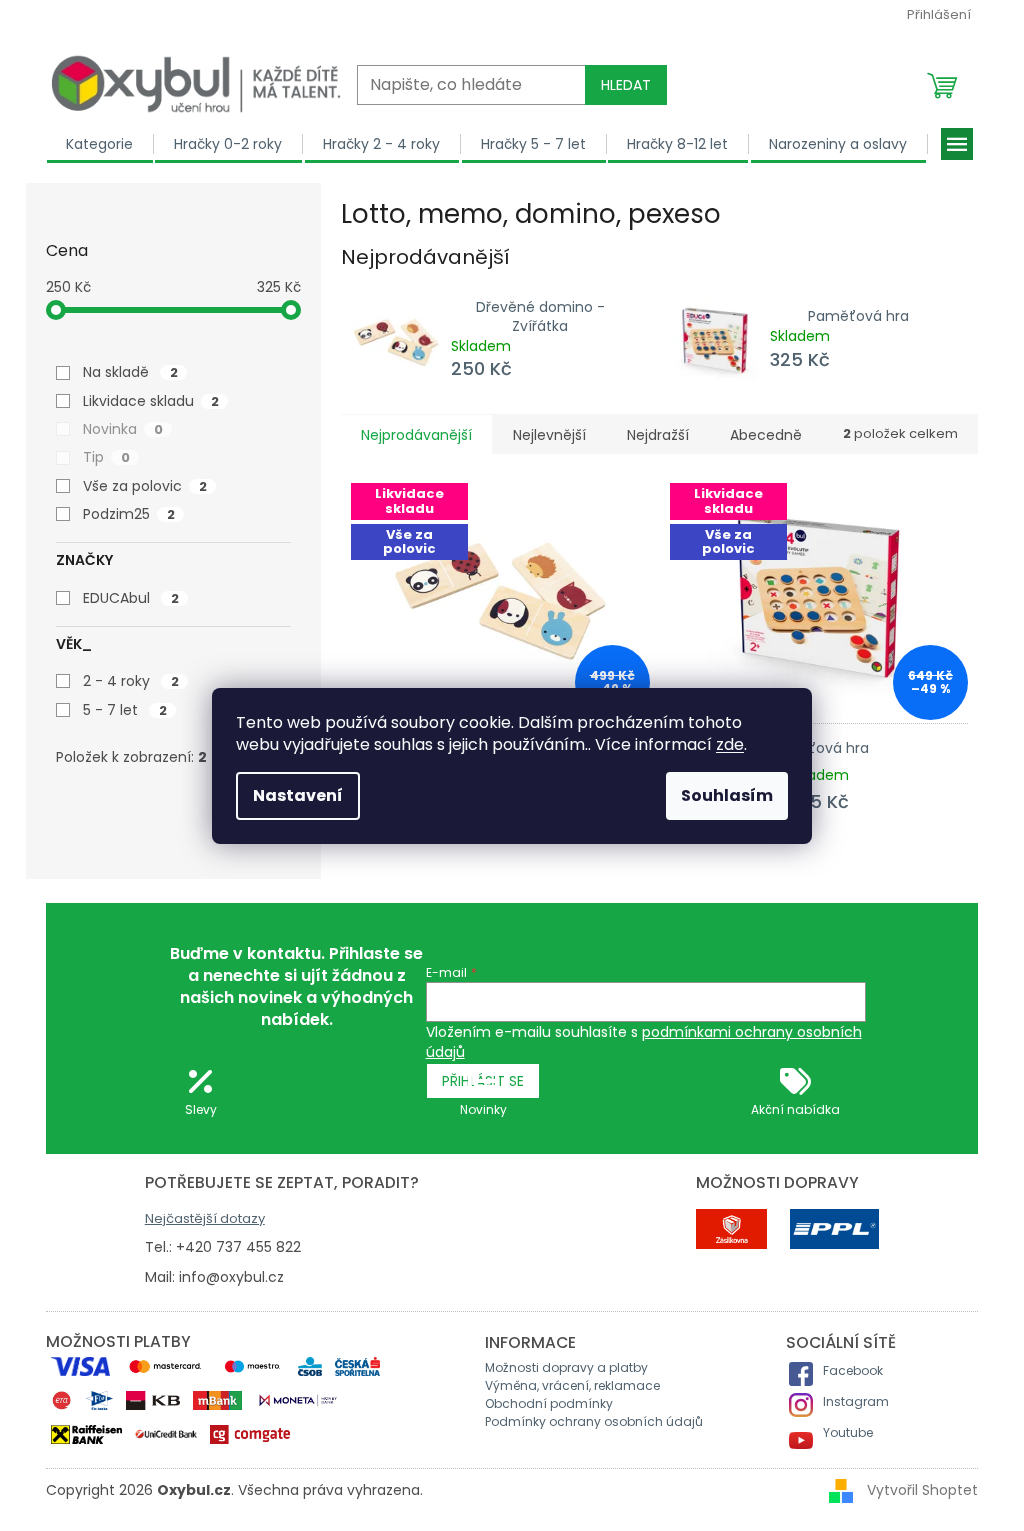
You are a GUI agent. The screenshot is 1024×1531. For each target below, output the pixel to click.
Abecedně (766, 435)
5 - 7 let (125, 710)
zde (730, 744)
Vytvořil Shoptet (922, 1490)
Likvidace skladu (151, 401)
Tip (106, 457)
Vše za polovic (145, 486)
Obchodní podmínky (549, 1403)
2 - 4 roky (131, 681)
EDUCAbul (131, 598)
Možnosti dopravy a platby (566, 1367)
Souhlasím (727, 795)
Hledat (626, 85)
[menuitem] (100, 144)
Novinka (123, 429)
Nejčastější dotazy (205, 1218)
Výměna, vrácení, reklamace (572, 1385)
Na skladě (130, 372)
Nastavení (298, 795)
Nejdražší (658, 435)
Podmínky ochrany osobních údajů (594, 1421)
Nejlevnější (549, 435)
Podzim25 (129, 514)
